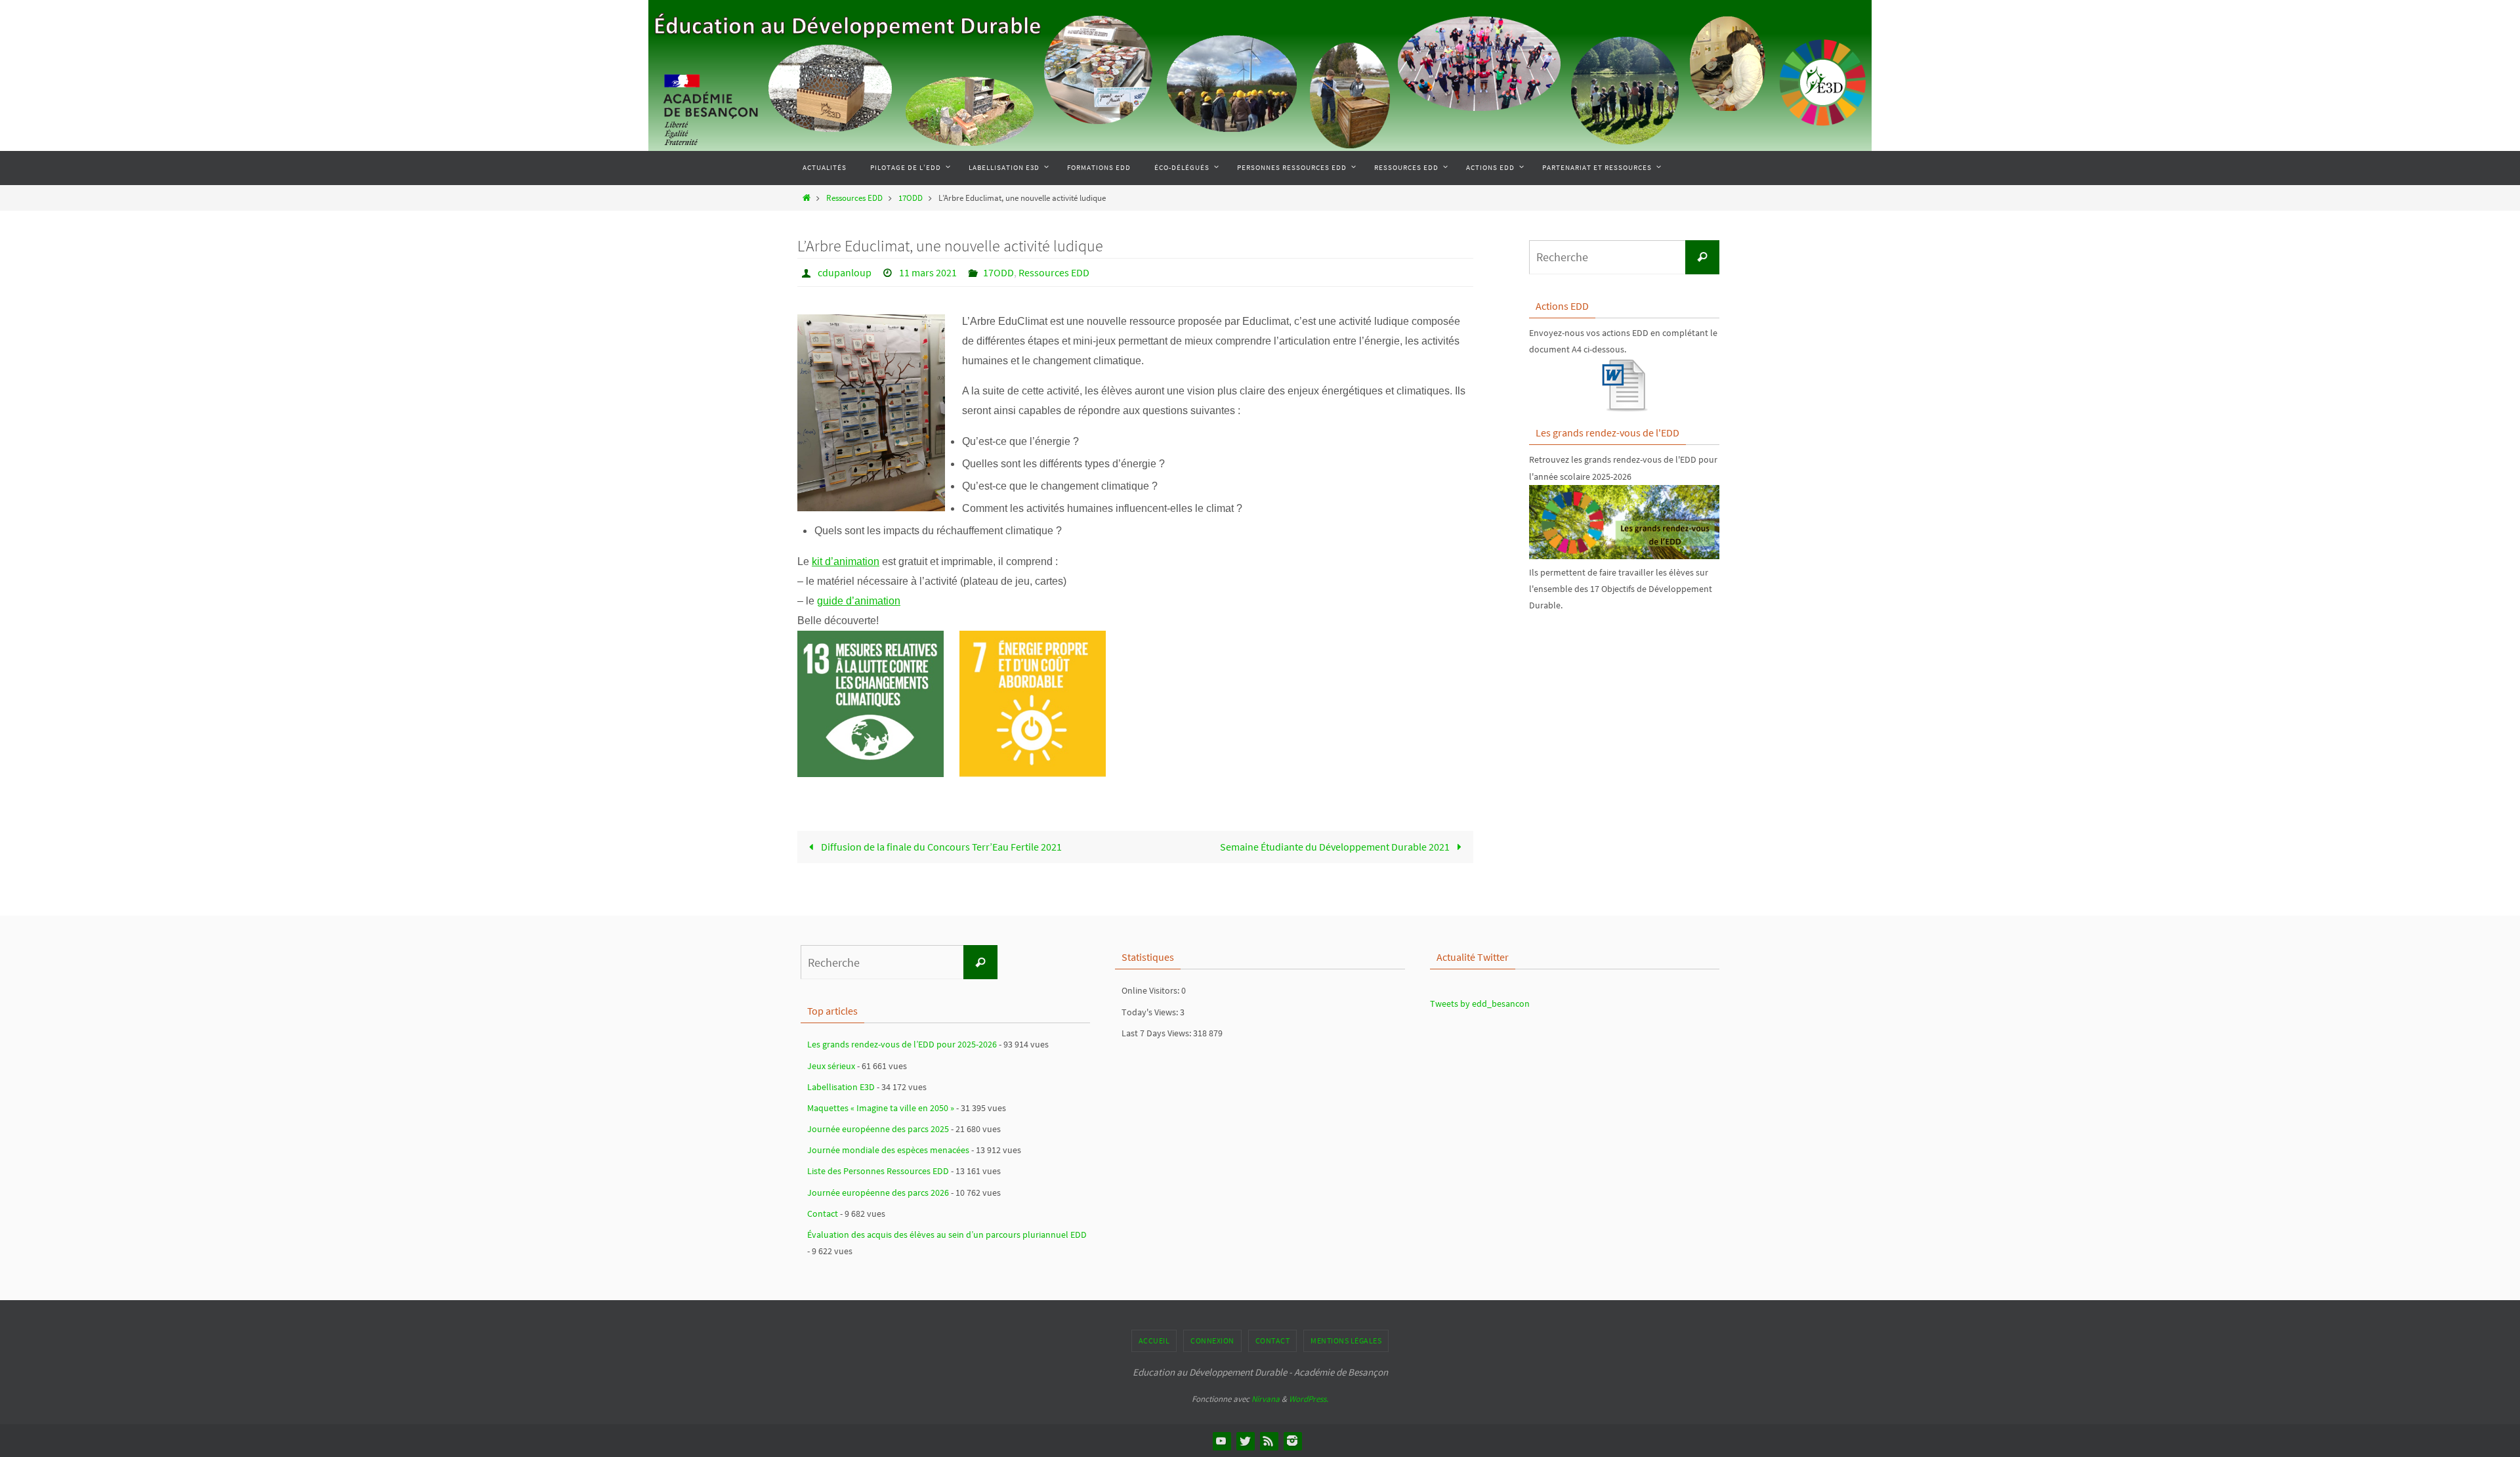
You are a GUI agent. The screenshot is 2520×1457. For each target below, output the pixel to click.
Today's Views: (1151, 1012)
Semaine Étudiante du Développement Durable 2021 (1336, 847)
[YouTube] (1221, 1441)
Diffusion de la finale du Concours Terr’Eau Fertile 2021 (940, 847)
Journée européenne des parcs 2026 (878, 1193)
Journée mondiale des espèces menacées (888, 1150)
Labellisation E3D (841, 1087)
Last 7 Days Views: (1157, 1033)
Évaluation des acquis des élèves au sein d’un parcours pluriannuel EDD (947, 1235)
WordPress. (1309, 1399)
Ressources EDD (854, 198)
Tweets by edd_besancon (1480, 1003)
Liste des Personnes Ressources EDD (878, 1171)
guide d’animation (859, 601)
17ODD (911, 198)
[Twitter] (1245, 1441)
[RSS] (1269, 1441)
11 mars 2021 (928, 272)
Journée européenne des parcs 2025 (878, 1129)
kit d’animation (846, 561)
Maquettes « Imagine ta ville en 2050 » (881, 1108)
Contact (823, 1214)
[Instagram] (1292, 1441)
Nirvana (1266, 1399)
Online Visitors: (1151, 990)
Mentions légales (1346, 1341)
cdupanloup (845, 272)
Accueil (1154, 1341)
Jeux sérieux (831, 1066)
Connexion (1212, 1341)
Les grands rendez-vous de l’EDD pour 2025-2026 (902, 1044)
